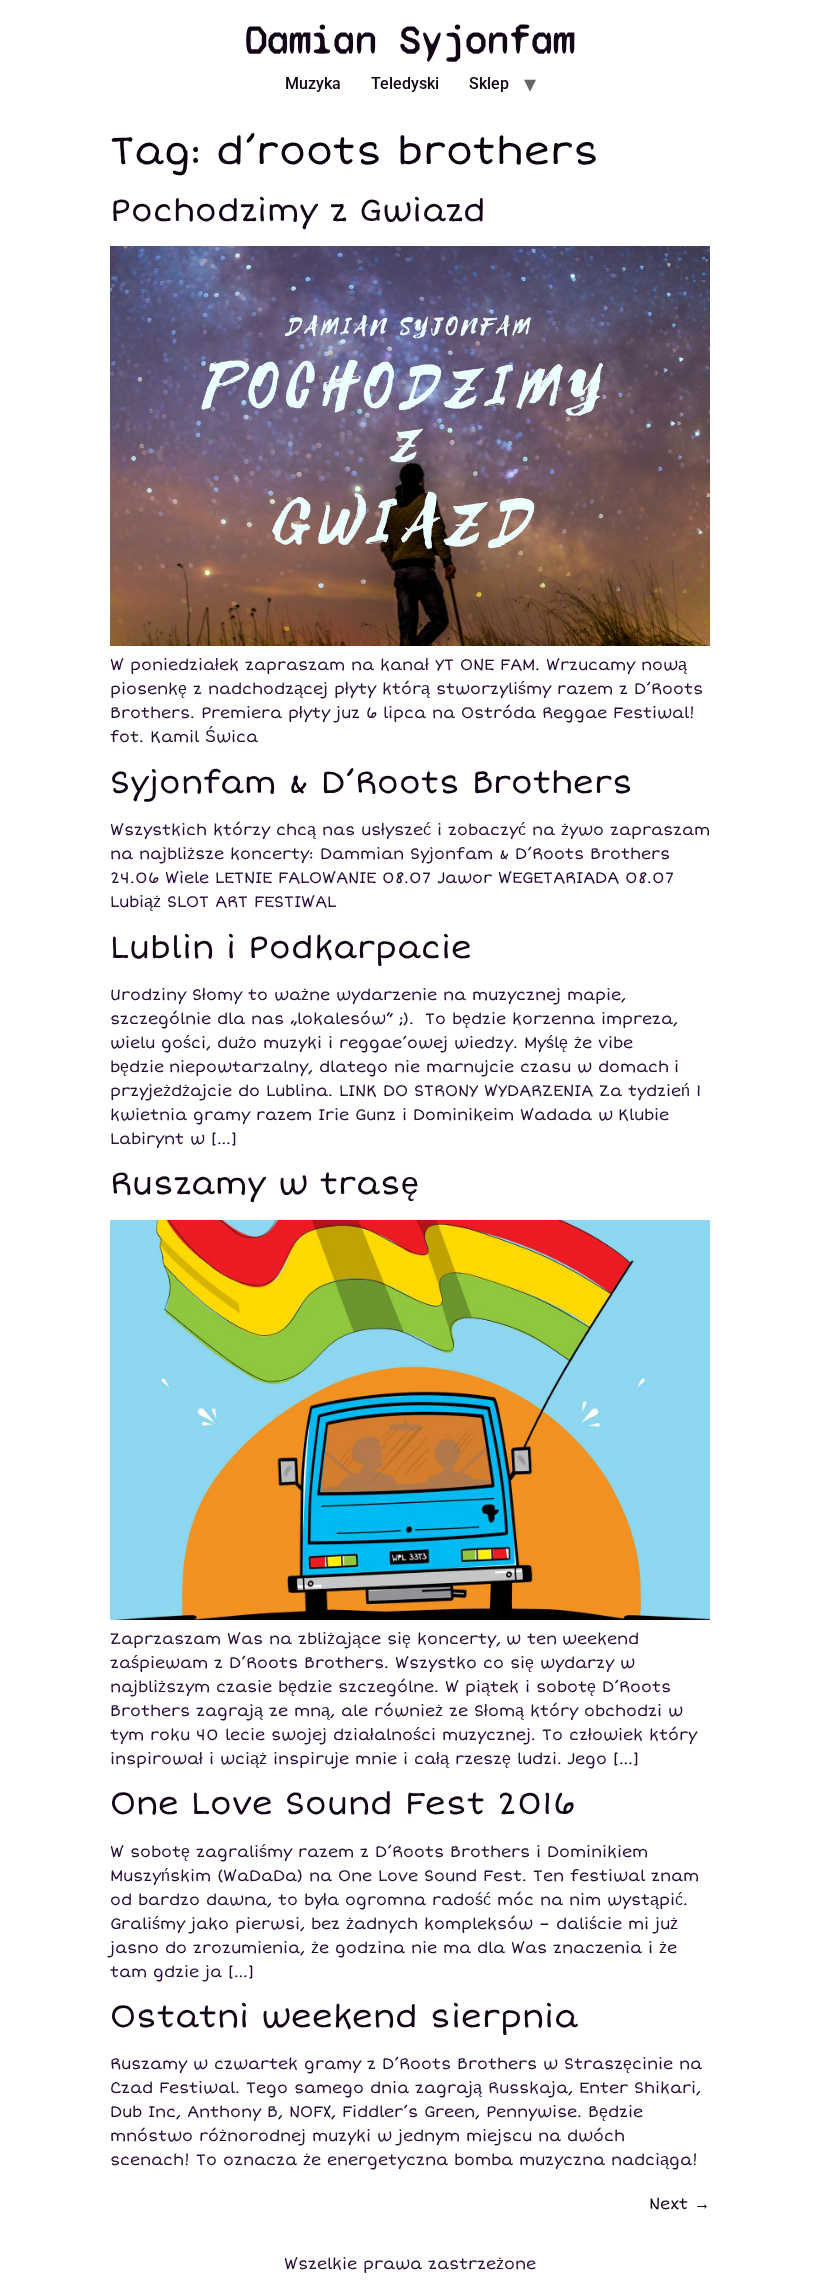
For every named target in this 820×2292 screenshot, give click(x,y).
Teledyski (405, 83)
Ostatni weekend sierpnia (344, 2017)
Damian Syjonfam (410, 40)
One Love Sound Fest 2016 (343, 1804)
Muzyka (313, 83)
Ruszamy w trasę (264, 1184)
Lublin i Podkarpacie (291, 948)
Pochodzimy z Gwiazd (298, 211)
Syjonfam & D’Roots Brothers (371, 783)
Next (679, 2204)
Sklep (489, 83)
